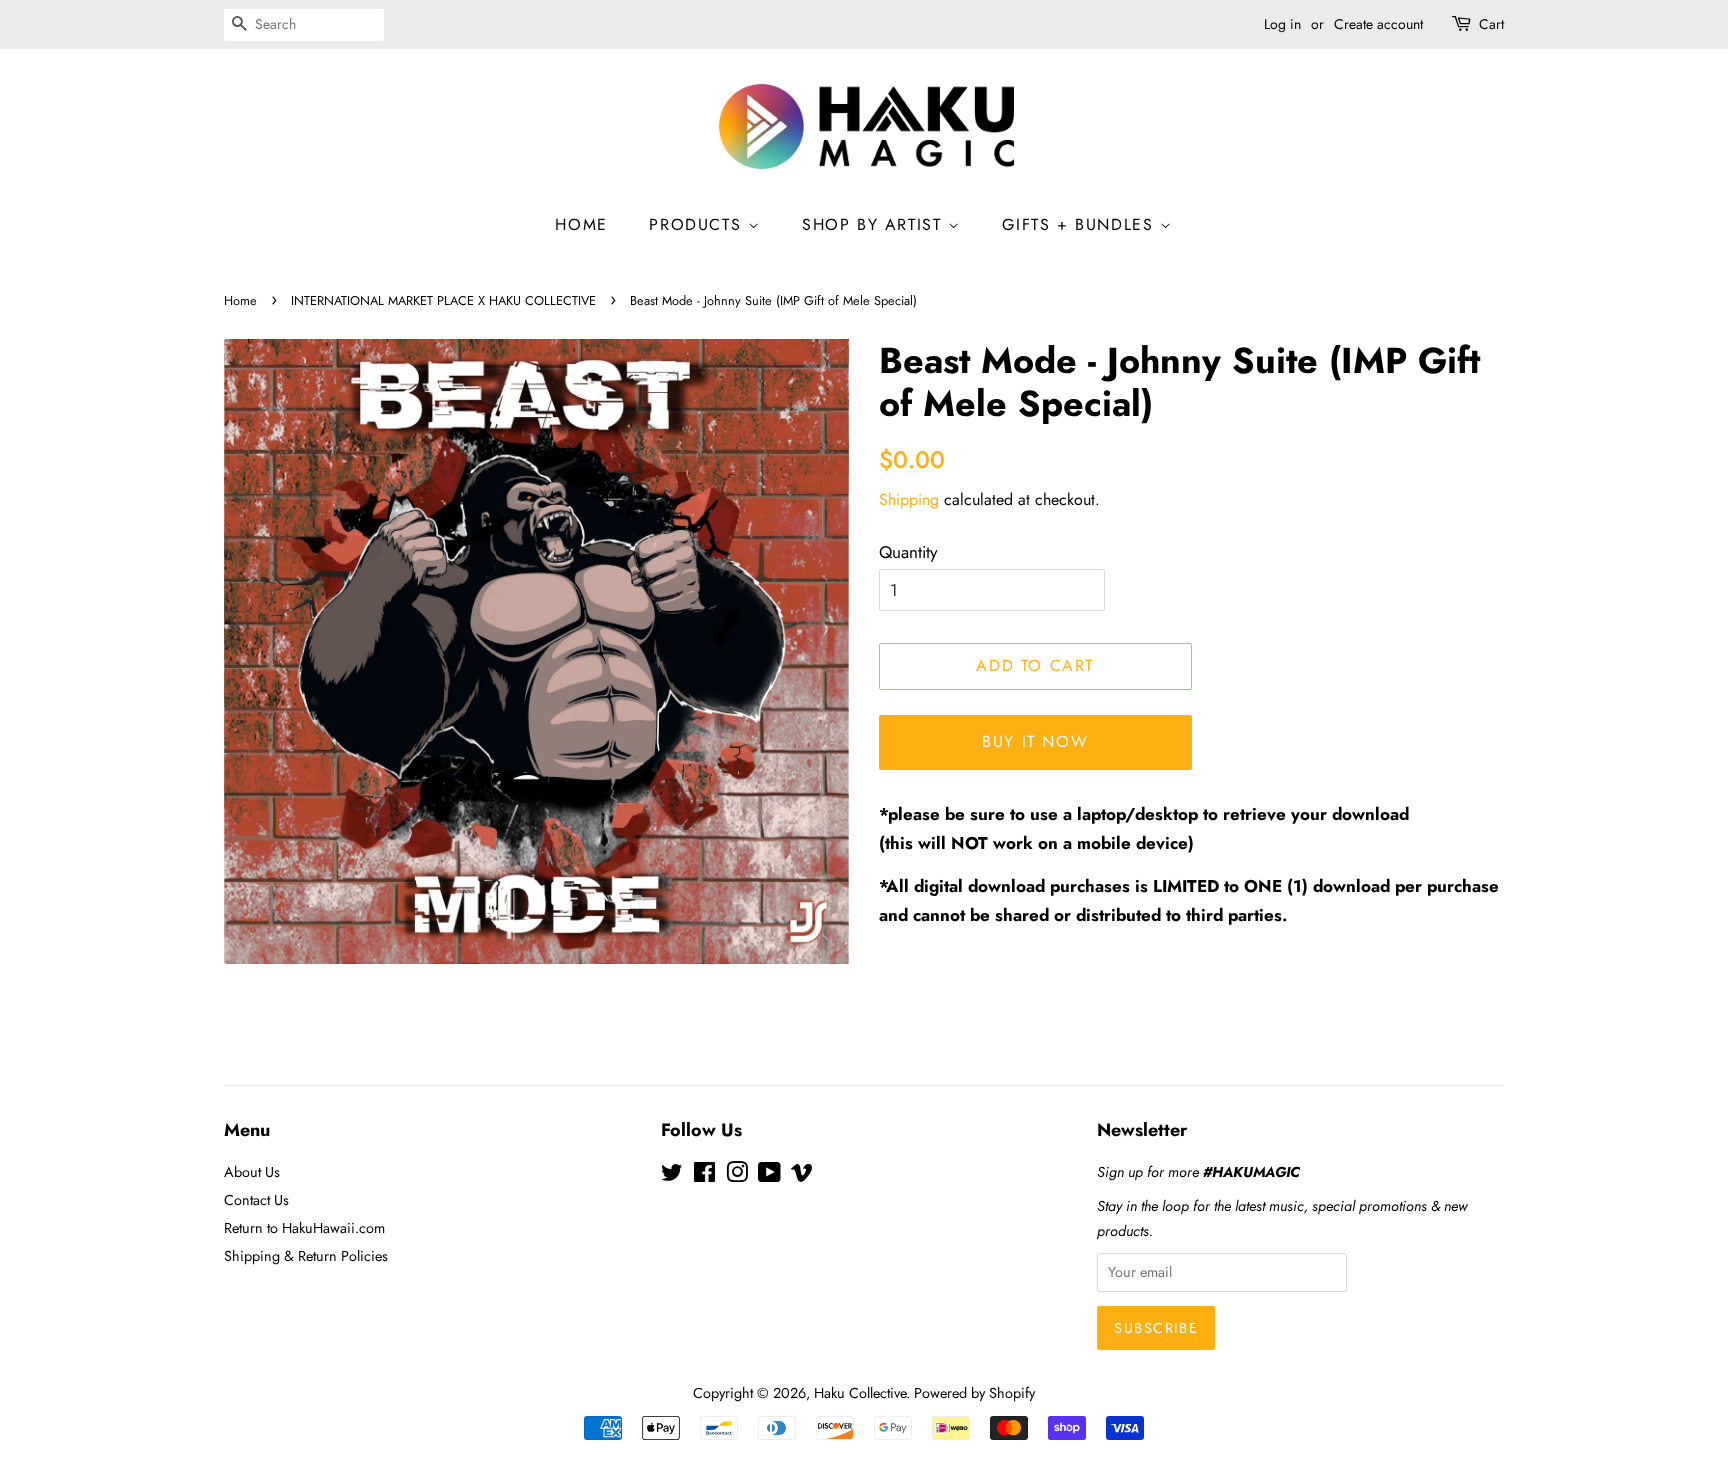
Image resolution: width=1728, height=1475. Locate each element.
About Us (252, 1172)
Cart (1491, 24)
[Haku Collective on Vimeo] (802, 1176)
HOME (581, 224)
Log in (1282, 24)
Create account (1378, 24)
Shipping (909, 499)
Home (240, 300)
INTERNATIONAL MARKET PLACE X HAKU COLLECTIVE (443, 300)
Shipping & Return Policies (306, 1256)
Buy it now (1035, 741)
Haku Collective (860, 1393)
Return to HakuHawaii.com (304, 1228)
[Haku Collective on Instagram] (737, 1176)
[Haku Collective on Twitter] (672, 1176)
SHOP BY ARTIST (875, 224)
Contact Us (256, 1200)
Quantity (908, 552)
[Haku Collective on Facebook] (704, 1176)
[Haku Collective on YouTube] (769, 1176)
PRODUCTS (698, 224)
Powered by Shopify (974, 1393)
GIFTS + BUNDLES (1081, 224)
